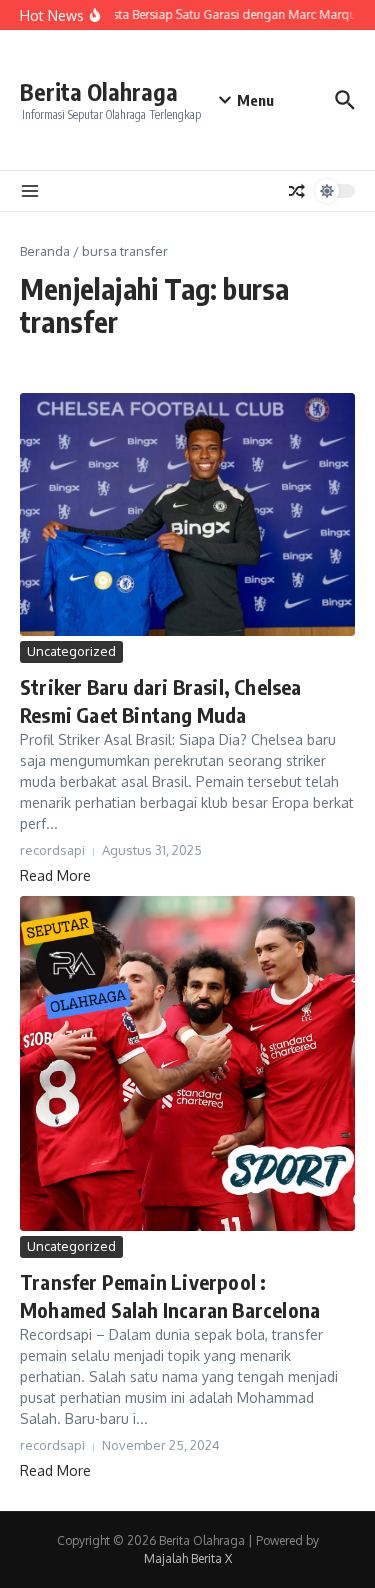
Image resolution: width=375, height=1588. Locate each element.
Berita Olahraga (99, 91)
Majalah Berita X (188, 1558)
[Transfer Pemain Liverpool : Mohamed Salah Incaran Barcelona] (187, 1063)
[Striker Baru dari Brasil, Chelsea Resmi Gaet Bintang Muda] (187, 515)
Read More (55, 875)
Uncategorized (71, 651)
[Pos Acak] (297, 191)
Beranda (45, 251)
